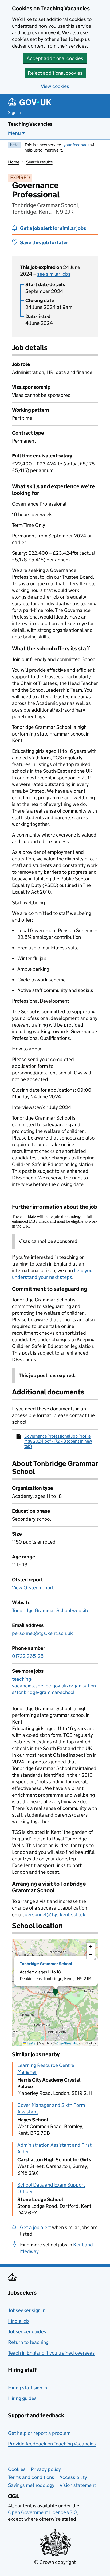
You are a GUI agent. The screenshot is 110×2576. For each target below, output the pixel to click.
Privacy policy (46, 2469)
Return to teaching (28, 2342)
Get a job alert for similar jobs (53, 228)
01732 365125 (28, 1656)
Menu (14, 133)
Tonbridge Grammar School (46, 1964)
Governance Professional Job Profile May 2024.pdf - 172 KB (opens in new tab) (58, 1441)
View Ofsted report (33, 1588)
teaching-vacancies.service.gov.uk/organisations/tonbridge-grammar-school (54, 1686)
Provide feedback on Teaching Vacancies (52, 2444)
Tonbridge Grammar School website (51, 1610)
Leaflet (31, 2043)
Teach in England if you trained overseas (51, 2353)
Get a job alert (36, 2227)
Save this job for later (44, 243)
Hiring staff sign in (27, 2388)
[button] (56, 1993)
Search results (39, 162)
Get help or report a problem (39, 2433)
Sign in (14, 113)
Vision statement (78, 2485)
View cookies (55, 86)
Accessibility (73, 2477)
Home (14, 162)
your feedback (76, 145)
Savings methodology (31, 2485)
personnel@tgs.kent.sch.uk (42, 1633)
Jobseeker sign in (27, 2310)
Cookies (17, 2469)
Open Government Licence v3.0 (42, 2512)
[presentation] (55, 1993)
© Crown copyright (55, 2562)
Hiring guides (22, 2398)
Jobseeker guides (27, 2332)
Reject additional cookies (55, 73)
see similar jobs (54, 274)
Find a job (19, 2321)
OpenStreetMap (67, 2043)
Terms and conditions (31, 2477)
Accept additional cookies (55, 58)
